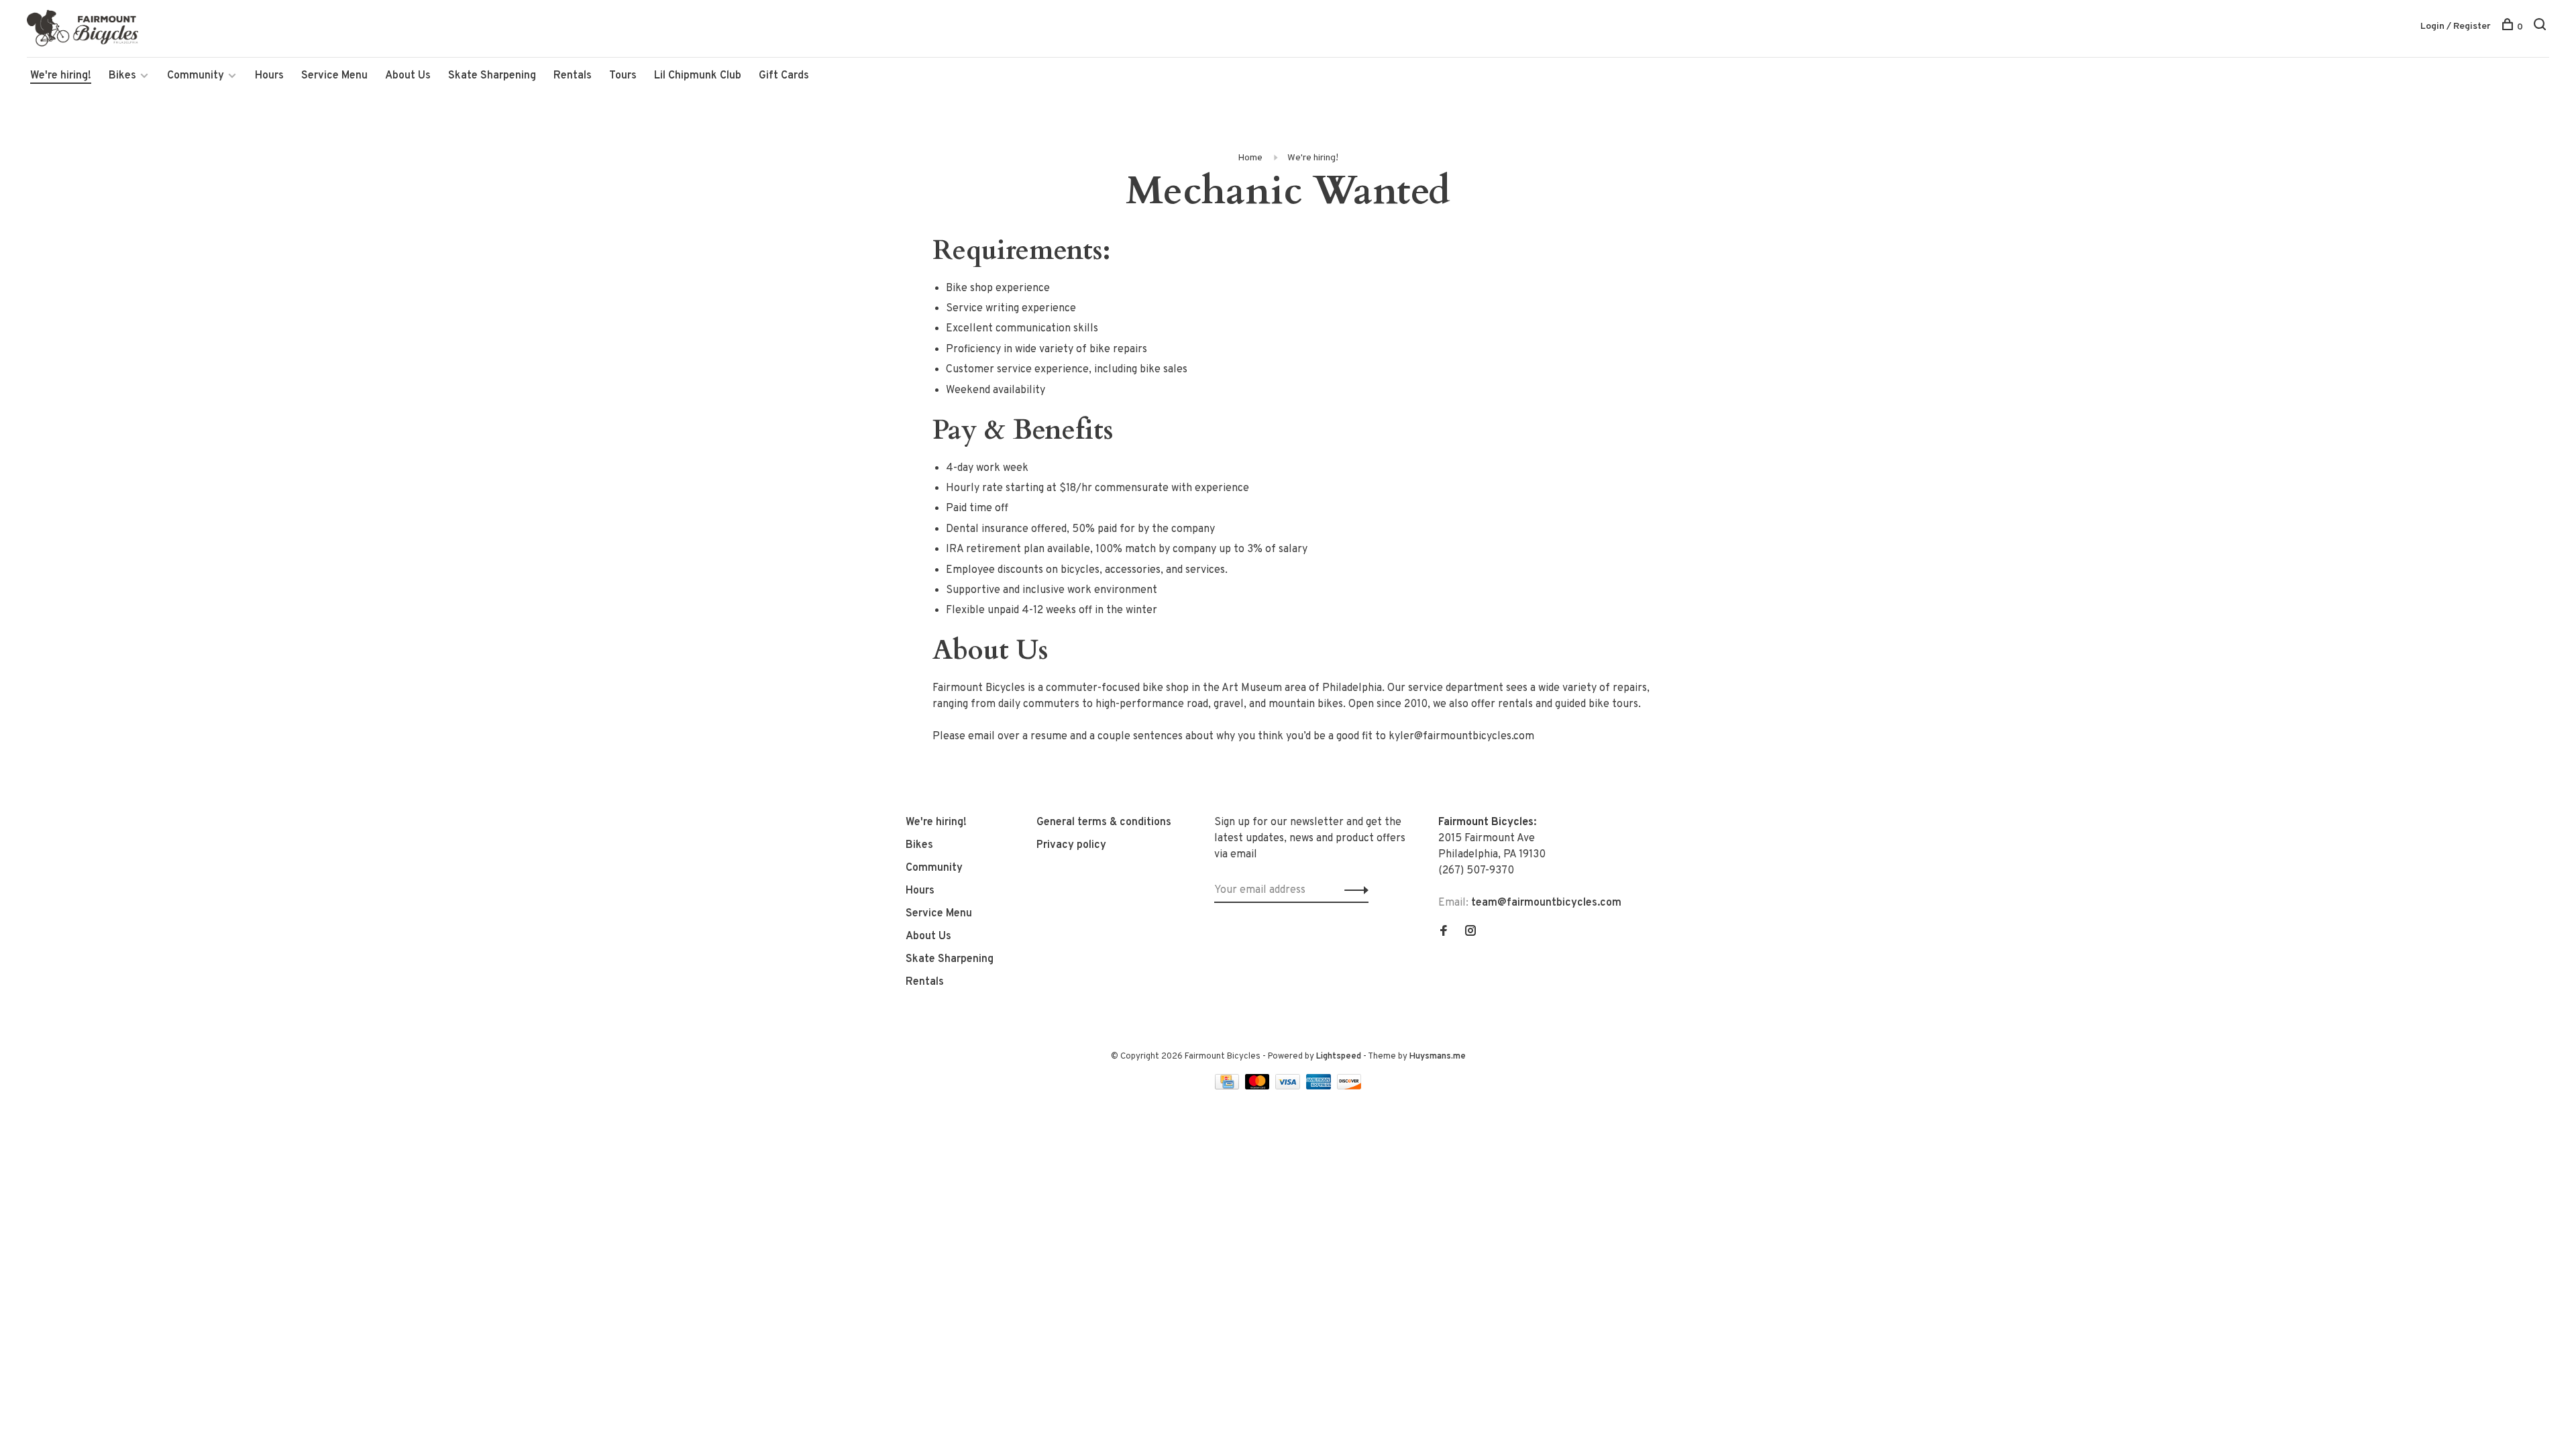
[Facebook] (1444, 932)
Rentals (573, 76)
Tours (623, 76)
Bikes (122, 76)
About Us (408, 76)
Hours (269, 76)
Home (1250, 158)
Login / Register (2456, 26)
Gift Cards (784, 76)
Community (196, 76)
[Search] (2541, 27)
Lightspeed (1339, 1057)
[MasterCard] (1259, 1087)
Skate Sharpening (492, 76)
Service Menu (334, 76)
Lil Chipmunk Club (698, 76)
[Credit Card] (1228, 1087)
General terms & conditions (1104, 822)
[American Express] (1320, 1087)
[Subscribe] (1353, 890)
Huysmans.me (1438, 1057)
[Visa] (1289, 1087)
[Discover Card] (1349, 1087)
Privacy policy (1071, 845)
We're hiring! (61, 76)
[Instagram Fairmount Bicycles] (1470, 932)
